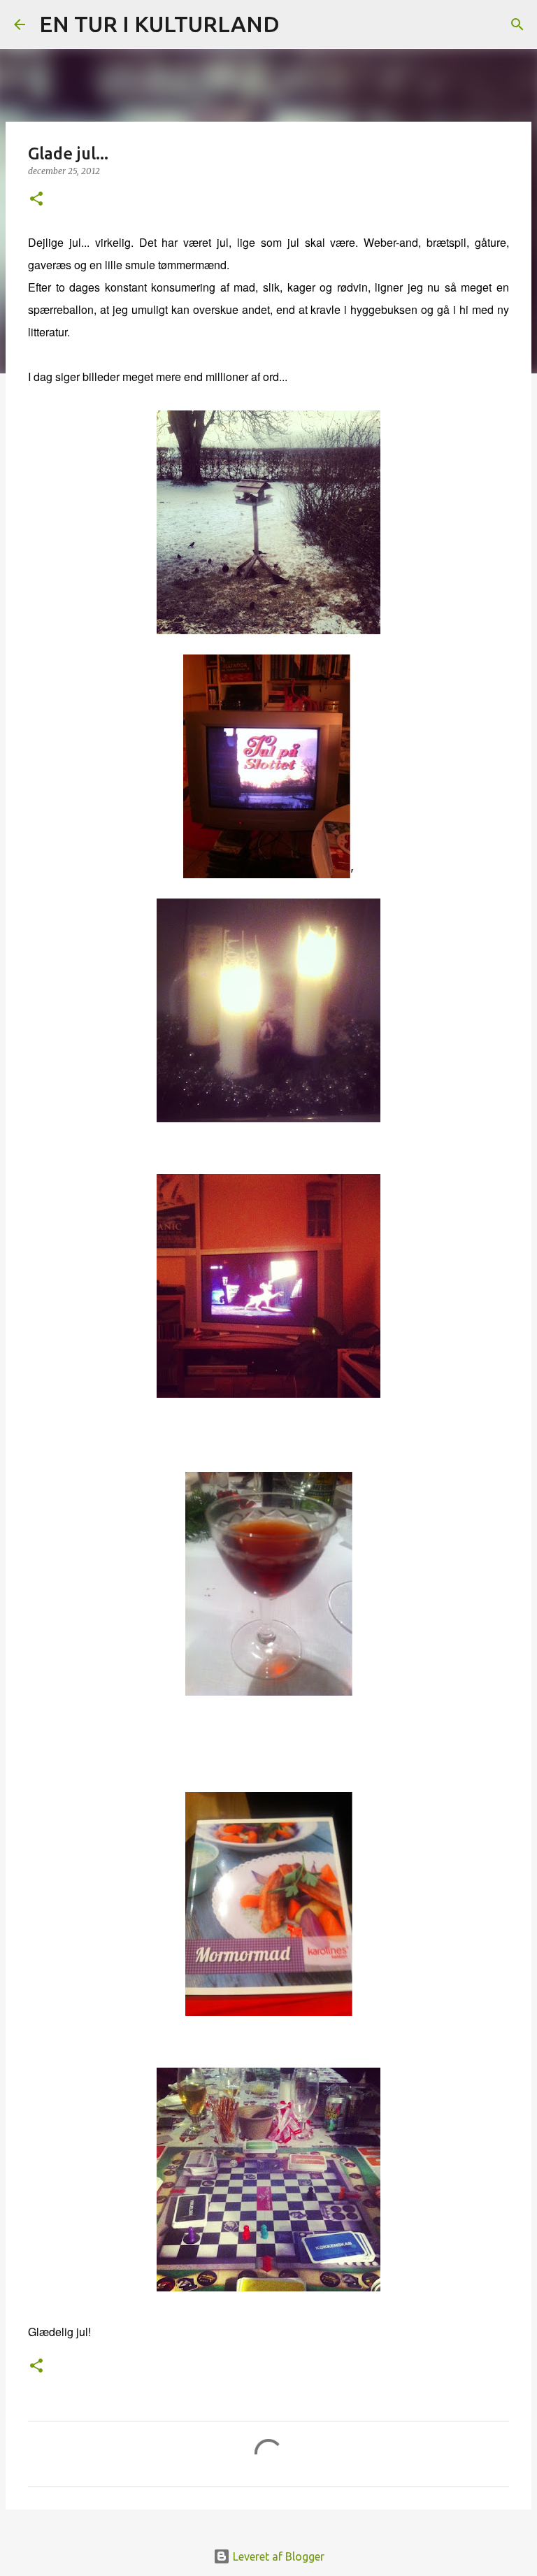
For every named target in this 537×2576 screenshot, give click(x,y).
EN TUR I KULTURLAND (159, 24)
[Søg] (299, 24)
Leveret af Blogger (277, 2556)
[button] (36, 200)
